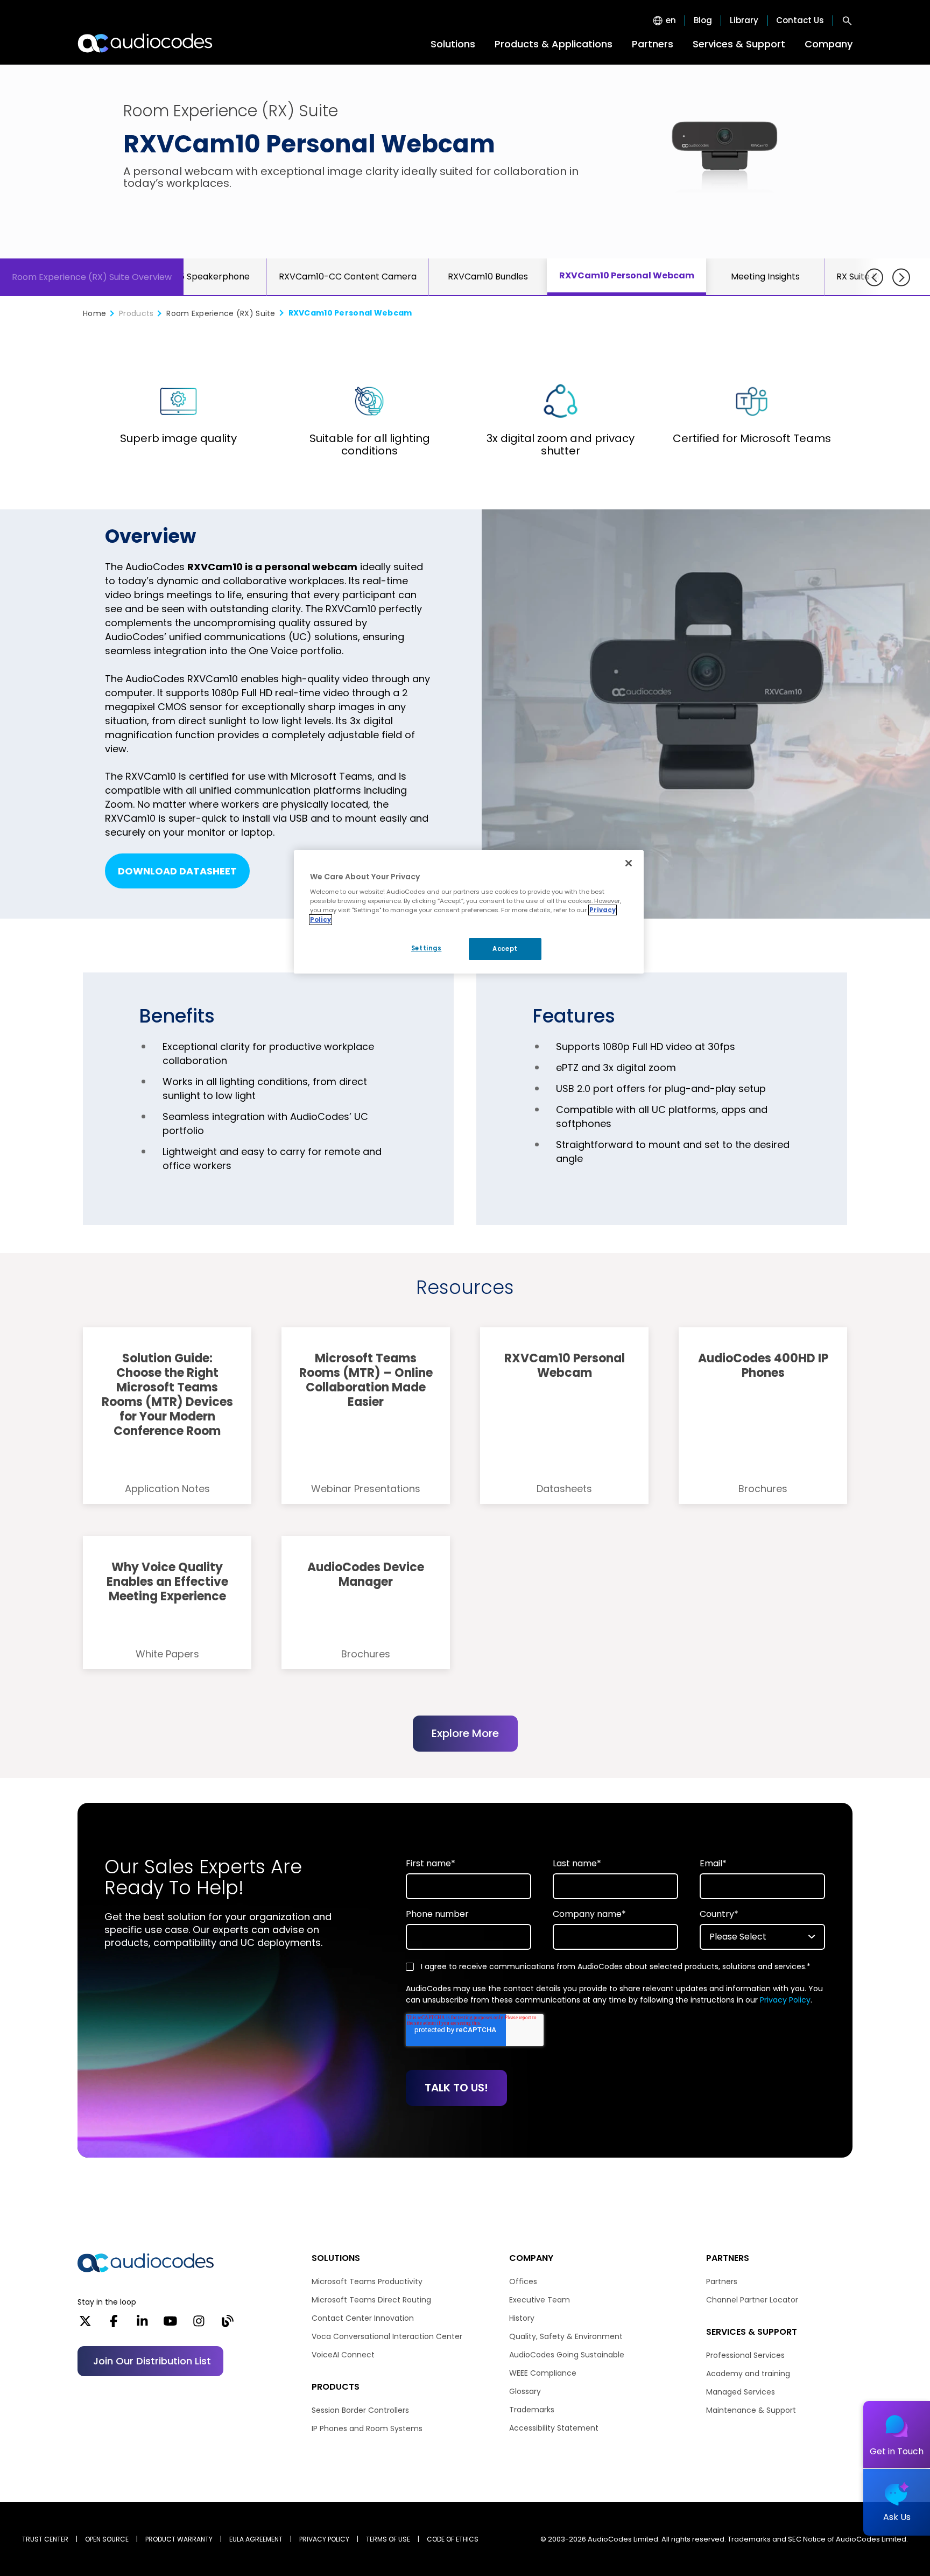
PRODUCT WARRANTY (179, 2539)
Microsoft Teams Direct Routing (371, 2300)
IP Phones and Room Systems (367, 2428)
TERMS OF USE (388, 2539)
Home (94, 313)
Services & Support (739, 44)
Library (744, 20)
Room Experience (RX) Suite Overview (92, 277)
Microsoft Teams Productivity (367, 2281)
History (522, 2318)
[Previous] (874, 278)
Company (829, 44)
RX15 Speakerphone (208, 276)
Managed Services (741, 2392)
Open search (847, 20)
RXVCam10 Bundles (488, 276)
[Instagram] (199, 2325)
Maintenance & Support (751, 2410)
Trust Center (45, 2539)
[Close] (629, 863)
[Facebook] (114, 2325)
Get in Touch (897, 2451)
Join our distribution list (152, 2361)
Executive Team (540, 2300)
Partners (653, 44)
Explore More (465, 1733)
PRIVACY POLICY (324, 2539)
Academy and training (748, 2374)
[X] (85, 2325)
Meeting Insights (765, 276)
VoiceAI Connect (343, 2355)
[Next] (901, 278)
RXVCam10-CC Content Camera (348, 276)
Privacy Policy (785, 2000)
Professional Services (745, 2355)
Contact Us (800, 20)
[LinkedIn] (142, 2325)
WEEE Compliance (543, 2373)
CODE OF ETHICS (453, 2539)
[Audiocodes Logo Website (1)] (146, 43)
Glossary (525, 2391)
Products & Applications (554, 44)
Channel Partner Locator (752, 2300)
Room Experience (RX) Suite (221, 313)
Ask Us (897, 2517)
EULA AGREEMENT (256, 2539)
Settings (427, 948)
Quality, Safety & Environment (566, 2336)
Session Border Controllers (360, 2410)
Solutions (453, 44)
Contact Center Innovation (363, 2318)
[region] (469, 912)
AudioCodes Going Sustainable (567, 2355)
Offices (523, 2281)
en (671, 20)
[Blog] (227, 2325)
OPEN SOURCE (107, 2539)
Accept (505, 949)
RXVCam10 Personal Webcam (627, 275)
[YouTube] (170, 2325)
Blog (703, 20)
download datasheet (177, 871)
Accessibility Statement (554, 2428)
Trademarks (532, 2410)
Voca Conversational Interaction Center (387, 2336)
